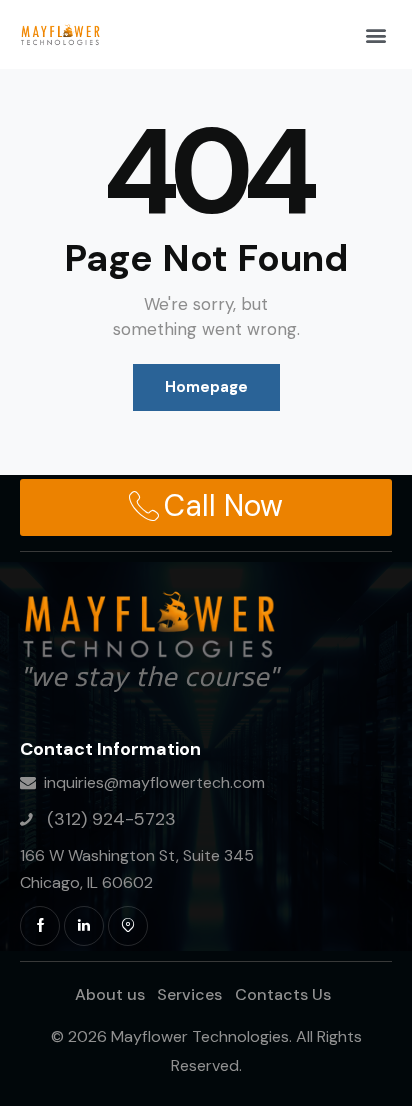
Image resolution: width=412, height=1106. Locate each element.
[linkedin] (84, 926)
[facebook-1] (40, 926)
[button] (375, 34)
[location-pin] (128, 926)
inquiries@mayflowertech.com (154, 782)
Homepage (206, 387)
